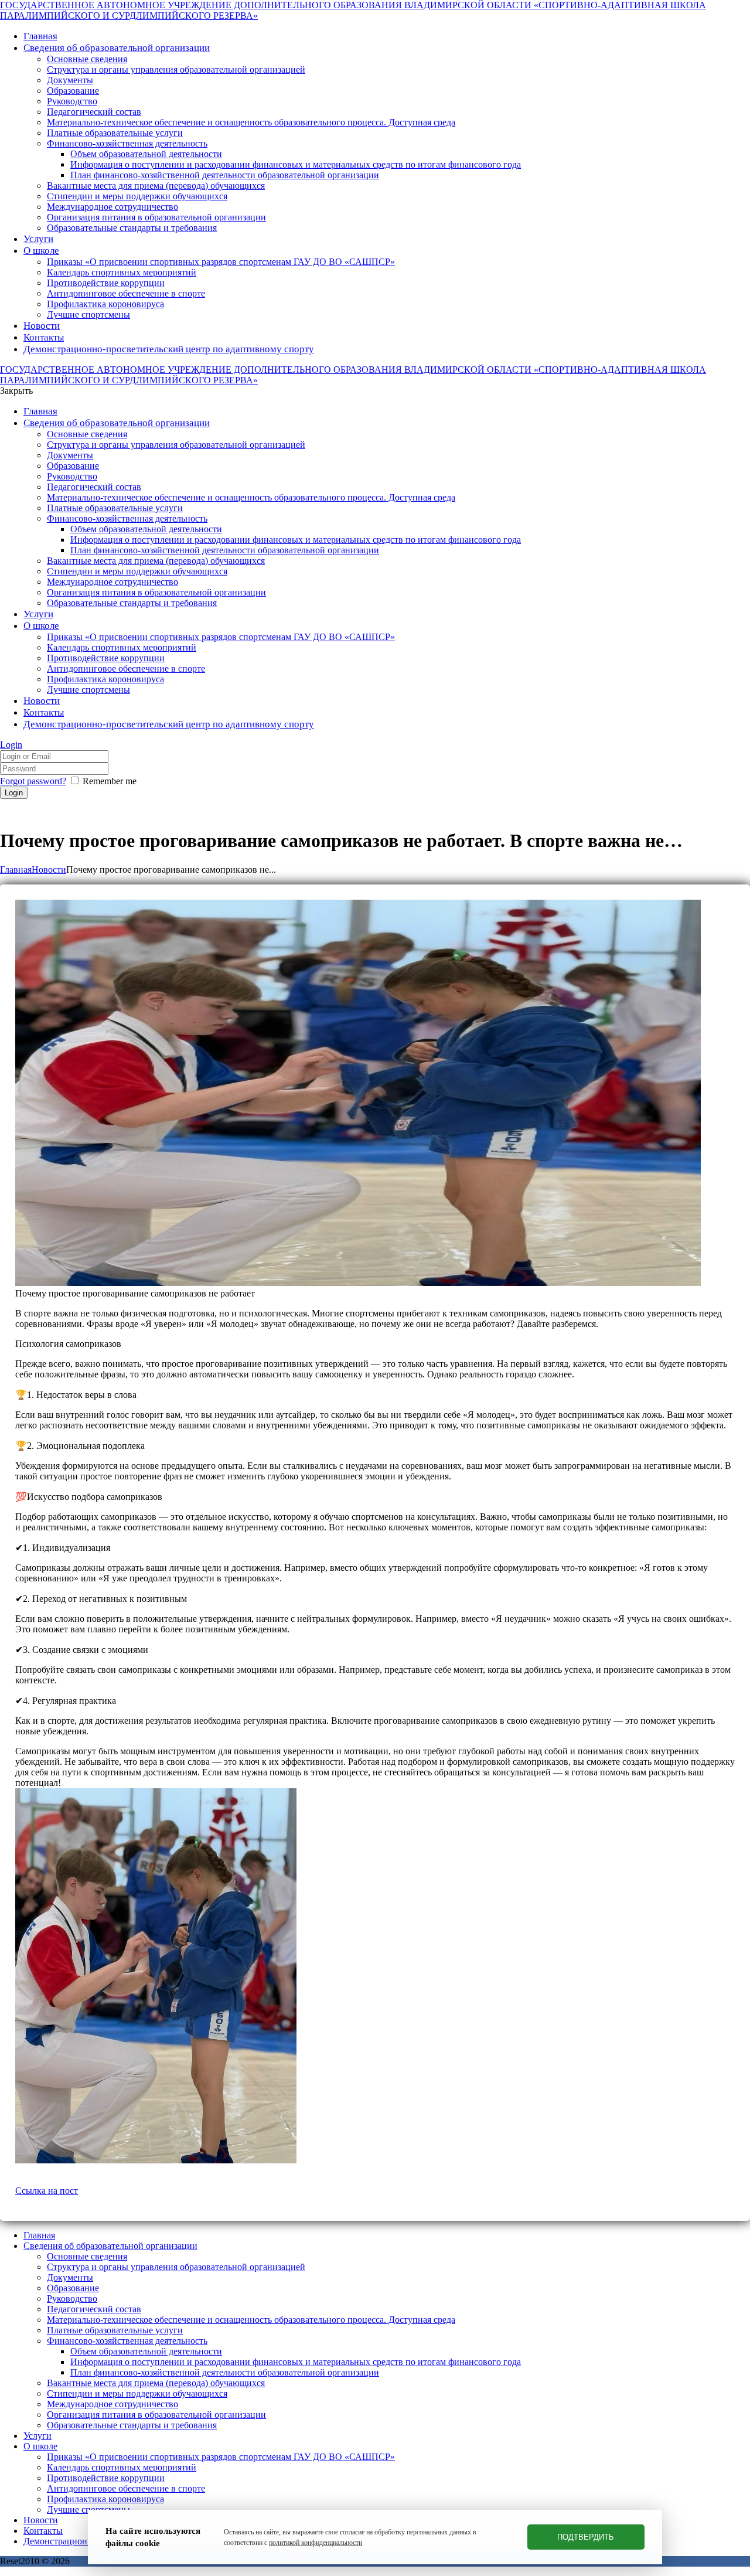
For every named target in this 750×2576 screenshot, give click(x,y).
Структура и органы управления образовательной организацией (176, 2267)
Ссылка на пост (47, 2191)
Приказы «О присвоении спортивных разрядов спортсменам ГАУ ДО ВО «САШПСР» (221, 2457)
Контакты (43, 2531)
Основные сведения (87, 2256)
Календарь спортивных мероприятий (122, 2467)
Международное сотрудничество (112, 2404)
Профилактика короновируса (105, 2499)
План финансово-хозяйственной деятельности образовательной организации (225, 2372)
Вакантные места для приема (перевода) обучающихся (156, 2383)
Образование (73, 2288)
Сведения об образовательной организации (110, 2246)
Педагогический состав (94, 2309)
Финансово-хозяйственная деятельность (127, 2341)
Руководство (72, 2298)
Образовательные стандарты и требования (132, 2425)
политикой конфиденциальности (316, 2543)
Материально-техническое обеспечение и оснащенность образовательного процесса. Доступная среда (251, 2320)
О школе (40, 2446)
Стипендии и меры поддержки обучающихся (137, 2393)
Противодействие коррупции (106, 2478)
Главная (16, 870)
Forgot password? (33, 781)
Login (11, 745)
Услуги (37, 2436)
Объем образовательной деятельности (146, 2351)
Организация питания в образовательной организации (156, 2415)
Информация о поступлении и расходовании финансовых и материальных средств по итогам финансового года (296, 2362)
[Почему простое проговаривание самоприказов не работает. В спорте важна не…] (358, 1283)
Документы (70, 2277)
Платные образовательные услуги (115, 2330)
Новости (49, 870)
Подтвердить (586, 2537)
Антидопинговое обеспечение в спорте (126, 2488)
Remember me (110, 781)
